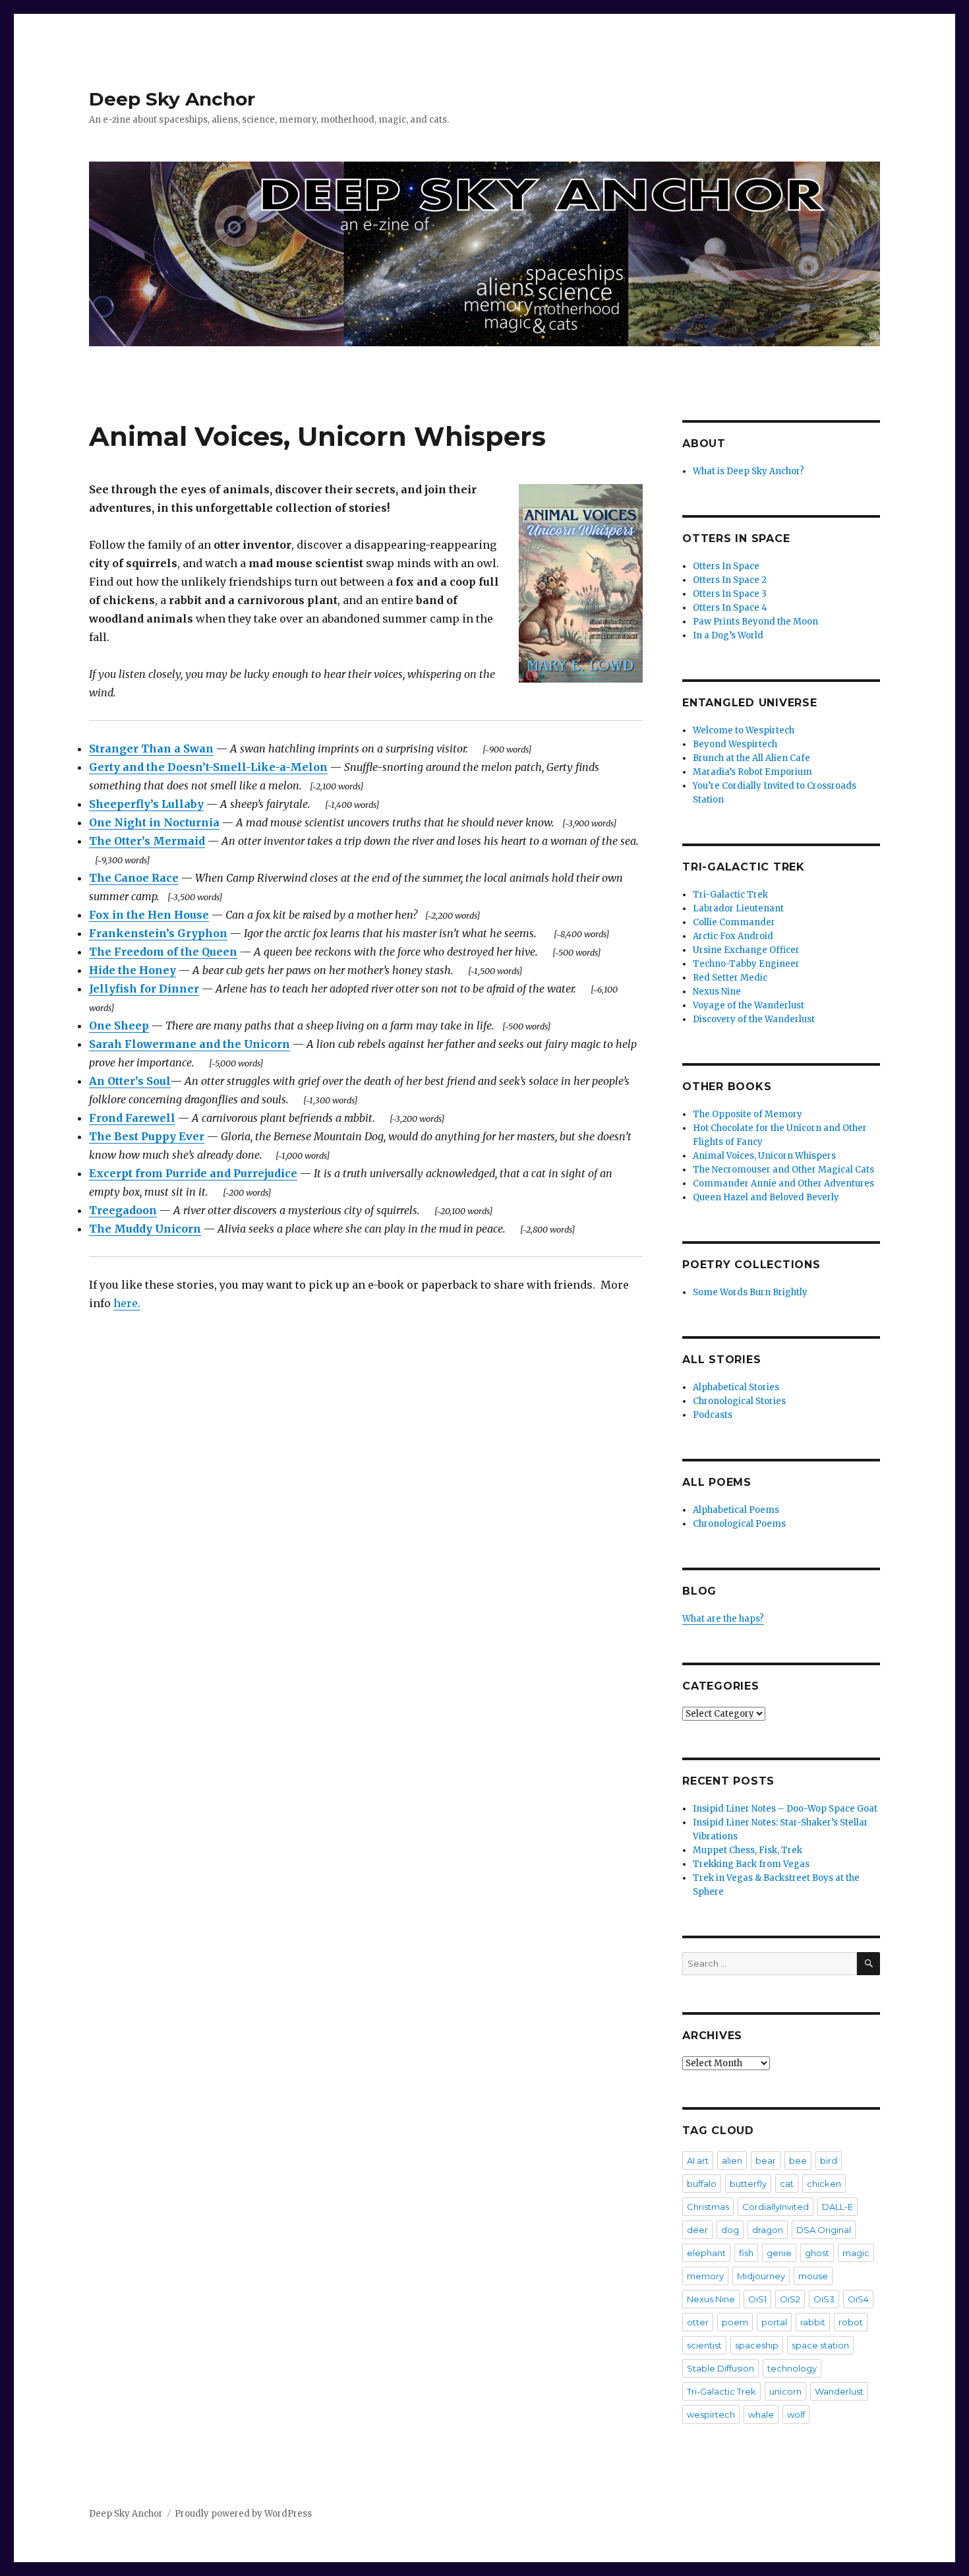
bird (829, 2161)
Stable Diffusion (720, 2368)
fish (746, 2253)
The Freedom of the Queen (163, 952)
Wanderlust (839, 2391)
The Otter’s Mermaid (147, 841)
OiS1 (757, 2299)
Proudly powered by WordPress (243, 2514)
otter (698, 2322)
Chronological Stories (739, 1401)
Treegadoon (123, 1210)
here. (127, 1303)
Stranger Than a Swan (151, 749)
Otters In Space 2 (730, 580)
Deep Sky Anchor (172, 99)
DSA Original (824, 2230)
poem (735, 2322)
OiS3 (824, 2299)
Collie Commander (734, 922)
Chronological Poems (739, 1524)
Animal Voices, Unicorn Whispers (764, 1156)
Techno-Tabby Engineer (746, 964)
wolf (796, 2414)
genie (779, 2253)
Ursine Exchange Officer (746, 950)
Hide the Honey (132, 970)
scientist (704, 2345)
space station (820, 2345)
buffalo (702, 2184)
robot (851, 2322)
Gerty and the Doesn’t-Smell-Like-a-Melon (208, 767)
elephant (706, 2253)
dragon (768, 2230)
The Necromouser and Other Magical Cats (783, 1170)
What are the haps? (723, 1619)
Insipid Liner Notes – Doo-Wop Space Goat (785, 1809)
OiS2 (790, 2299)
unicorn (785, 2391)
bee (798, 2161)
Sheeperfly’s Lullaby (146, 804)
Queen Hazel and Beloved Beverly (766, 1197)
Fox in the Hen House (149, 915)
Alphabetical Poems (736, 1510)
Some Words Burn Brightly (750, 1292)
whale (761, 2414)
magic (856, 2253)
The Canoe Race (134, 878)
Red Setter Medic (730, 978)
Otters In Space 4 (730, 608)
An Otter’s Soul (130, 1081)
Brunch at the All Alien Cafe (751, 758)
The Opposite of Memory (748, 1114)
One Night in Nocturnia (154, 822)
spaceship (757, 2345)
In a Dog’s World (728, 635)
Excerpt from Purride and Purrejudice (193, 1173)
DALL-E (837, 2207)
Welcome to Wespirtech (744, 730)
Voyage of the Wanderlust (749, 1005)
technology (792, 2368)
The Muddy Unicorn (145, 1229)
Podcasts (713, 1415)
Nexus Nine (717, 992)
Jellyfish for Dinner (144, 989)
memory (705, 2276)
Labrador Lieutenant (738, 908)
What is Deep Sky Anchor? (749, 471)
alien (732, 2161)
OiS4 (858, 2299)
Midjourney (761, 2276)
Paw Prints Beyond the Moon (755, 622)
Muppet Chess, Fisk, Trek (748, 1850)
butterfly (748, 2184)
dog (730, 2230)
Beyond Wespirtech (735, 744)
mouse (813, 2276)
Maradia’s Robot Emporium (752, 772)
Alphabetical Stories (736, 1387)
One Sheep (119, 1026)
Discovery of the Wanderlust (754, 1019)
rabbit (813, 2322)
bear (766, 2161)
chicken (824, 2184)
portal (774, 2322)
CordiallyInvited (776, 2207)
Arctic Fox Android (733, 936)
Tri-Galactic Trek (730, 895)
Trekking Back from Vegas (751, 1864)
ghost (817, 2253)
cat (787, 2184)
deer (697, 2230)
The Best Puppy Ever (147, 1136)
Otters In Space (726, 566)
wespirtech (711, 2414)
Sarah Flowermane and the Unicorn (190, 1044)
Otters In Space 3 (730, 594)
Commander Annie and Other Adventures (783, 1183)
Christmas (708, 2207)
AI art (698, 2161)
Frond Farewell (132, 1118)
